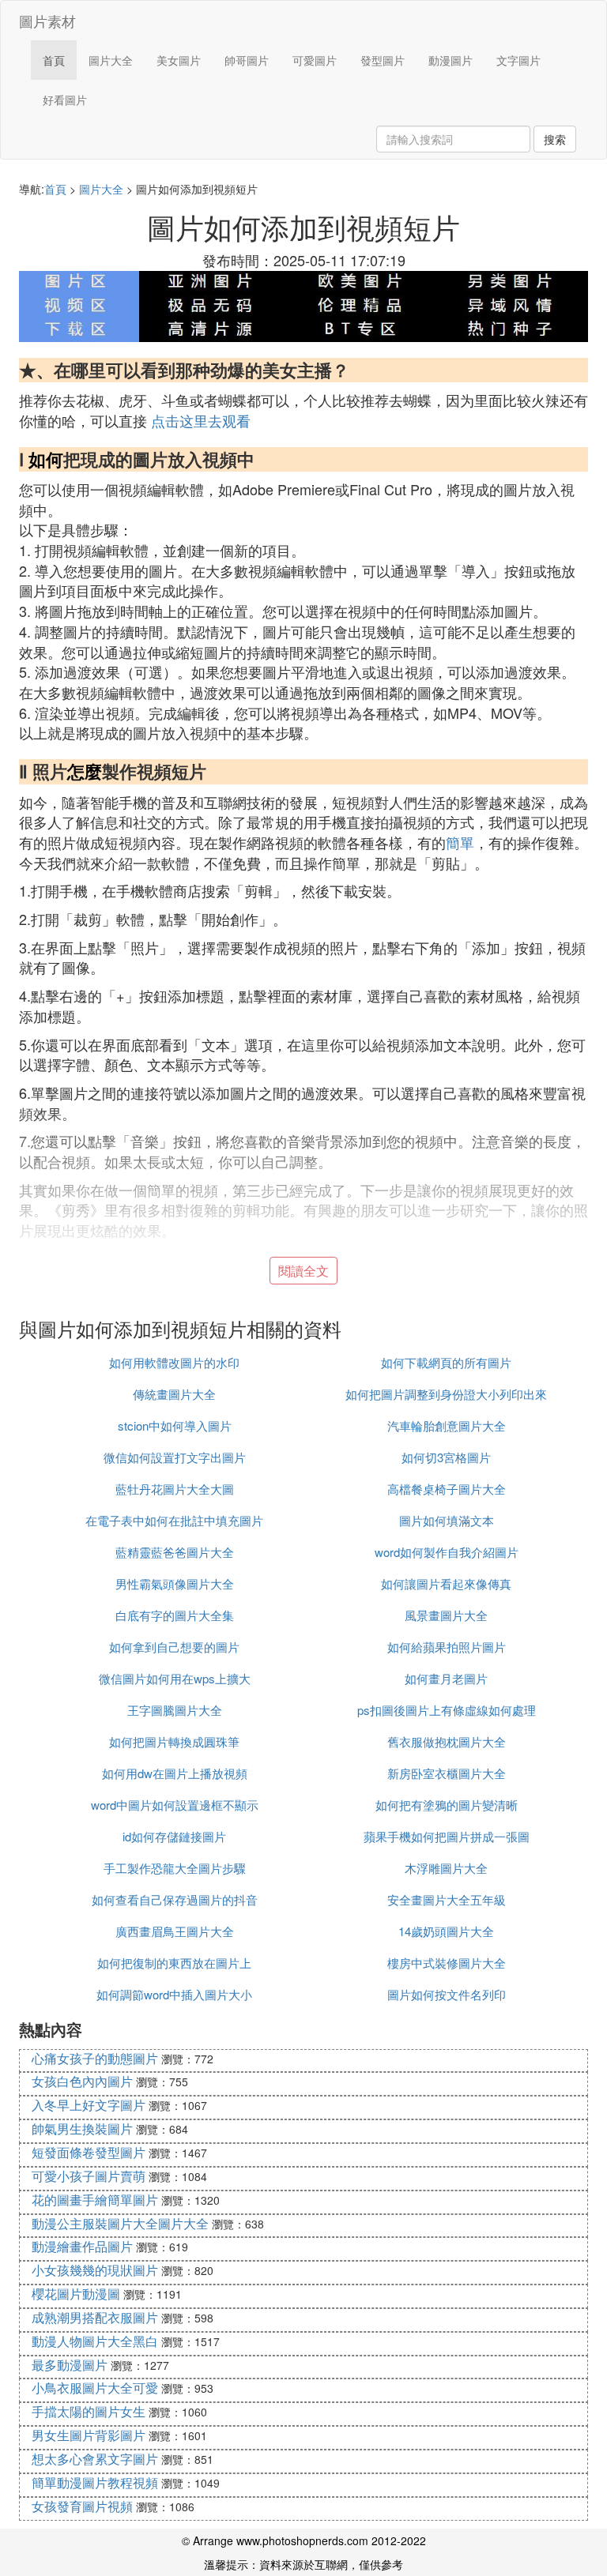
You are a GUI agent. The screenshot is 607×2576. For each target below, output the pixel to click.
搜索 (555, 139)
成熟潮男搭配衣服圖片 (95, 2317)
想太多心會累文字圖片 (95, 2459)
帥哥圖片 (247, 60)
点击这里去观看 (201, 420)
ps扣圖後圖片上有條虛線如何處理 (447, 1710)
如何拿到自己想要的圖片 (174, 1647)
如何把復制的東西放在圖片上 (174, 1963)
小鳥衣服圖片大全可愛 (95, 2388)
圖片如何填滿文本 (447, 1520)
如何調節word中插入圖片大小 (174, 1994)
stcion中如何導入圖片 (175, 1425)
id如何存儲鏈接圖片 (174, 1836)
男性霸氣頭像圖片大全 (175, 1583)
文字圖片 (518, 60)
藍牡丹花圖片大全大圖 (175, 1489)
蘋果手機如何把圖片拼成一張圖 (447, 1836)
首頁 (54, 60)
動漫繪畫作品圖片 (82, 2246)
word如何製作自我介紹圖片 (447, 1552)
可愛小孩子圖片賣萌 (89, 2176)
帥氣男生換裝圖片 (82, 2128)
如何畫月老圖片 (446, 1678)
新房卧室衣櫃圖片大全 (447, 1773)
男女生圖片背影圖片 (89, 2435)
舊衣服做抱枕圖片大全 (447, 1741)
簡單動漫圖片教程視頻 (95, 2482)
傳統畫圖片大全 (174, 1394)
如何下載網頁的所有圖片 (446, 1362)
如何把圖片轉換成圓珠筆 (174, 1741)
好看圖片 (65, 100)
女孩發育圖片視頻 (82, 2506)
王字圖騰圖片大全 (175, 1710)
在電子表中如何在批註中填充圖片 (174, 1520)
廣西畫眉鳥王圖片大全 (175, 1931)
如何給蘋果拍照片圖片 (447, 1647)
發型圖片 (383, 60)
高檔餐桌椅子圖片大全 (447, 1489)
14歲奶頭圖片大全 (446, 1931)
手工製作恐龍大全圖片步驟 (175, 1868)
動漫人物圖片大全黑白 (95, 2341)
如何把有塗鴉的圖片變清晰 (447, 1805)
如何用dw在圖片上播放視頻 (175, 1773)
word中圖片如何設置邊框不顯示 (175, 1805)
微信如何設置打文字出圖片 (175, 1457)
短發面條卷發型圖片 (89, 2152)
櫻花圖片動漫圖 (76, 2294)
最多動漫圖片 (70, 2365)
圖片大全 (111, 60)
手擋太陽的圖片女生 (89, 2411)
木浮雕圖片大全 (446, 1868)
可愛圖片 (315, 60)
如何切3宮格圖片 (446, 1457)
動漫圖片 (451, 60)
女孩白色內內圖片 (82, 2081)
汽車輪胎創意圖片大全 (447, 1425)
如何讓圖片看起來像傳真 (446, 1583)
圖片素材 (47, 21)
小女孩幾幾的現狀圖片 (95, 2270)
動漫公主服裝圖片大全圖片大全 (120, 2223)
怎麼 (85, 771)
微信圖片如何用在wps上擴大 (175, 1678)
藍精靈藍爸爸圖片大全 (175, 1552)
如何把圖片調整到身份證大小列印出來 (446, 1394)
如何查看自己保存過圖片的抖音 (175, 1899)
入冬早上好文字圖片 (89, 2105)
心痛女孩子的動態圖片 (95, 2058)
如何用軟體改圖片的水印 (174, 1362)
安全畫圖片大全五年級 (447, 1899)
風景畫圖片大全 (446, 1615)
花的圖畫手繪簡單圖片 (95, 2200)
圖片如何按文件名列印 (447, 1994)
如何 (46, 459)
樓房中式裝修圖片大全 (447, 1963)
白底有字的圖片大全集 (175, 1615)
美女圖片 (179, 60)
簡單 (460, 842)
